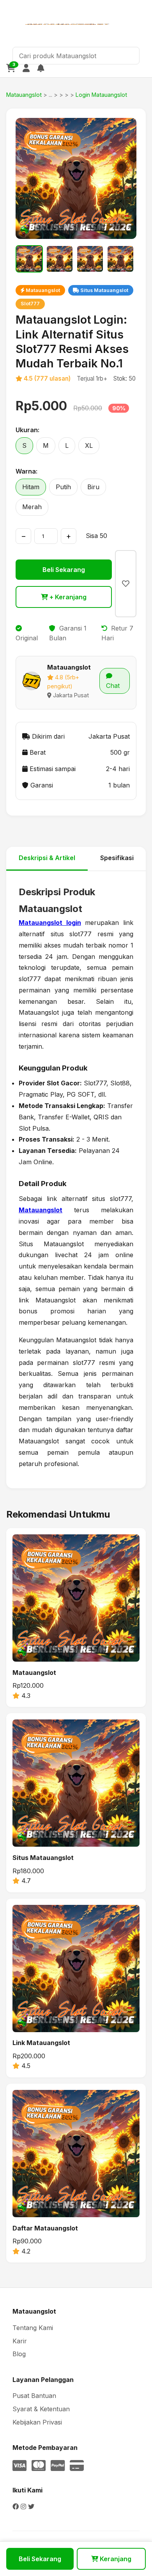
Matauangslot (24, 95)
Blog (19, 2354)
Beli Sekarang (64, 570)
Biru (93, 487)
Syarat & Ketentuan (41, 2409)
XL (89, 445)
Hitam (31, 487)
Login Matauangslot (101, 95)
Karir (20, 2341)
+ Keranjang (67, 597)
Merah (32, 507)
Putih (63, 487)
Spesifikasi (117, 858)
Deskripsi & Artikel (47, 858)
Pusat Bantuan (34, 2396)
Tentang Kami (33, 2328)
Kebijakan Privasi (37, 2422)
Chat (113, 686)
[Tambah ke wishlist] (126, 584)
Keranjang (115, 2559)
